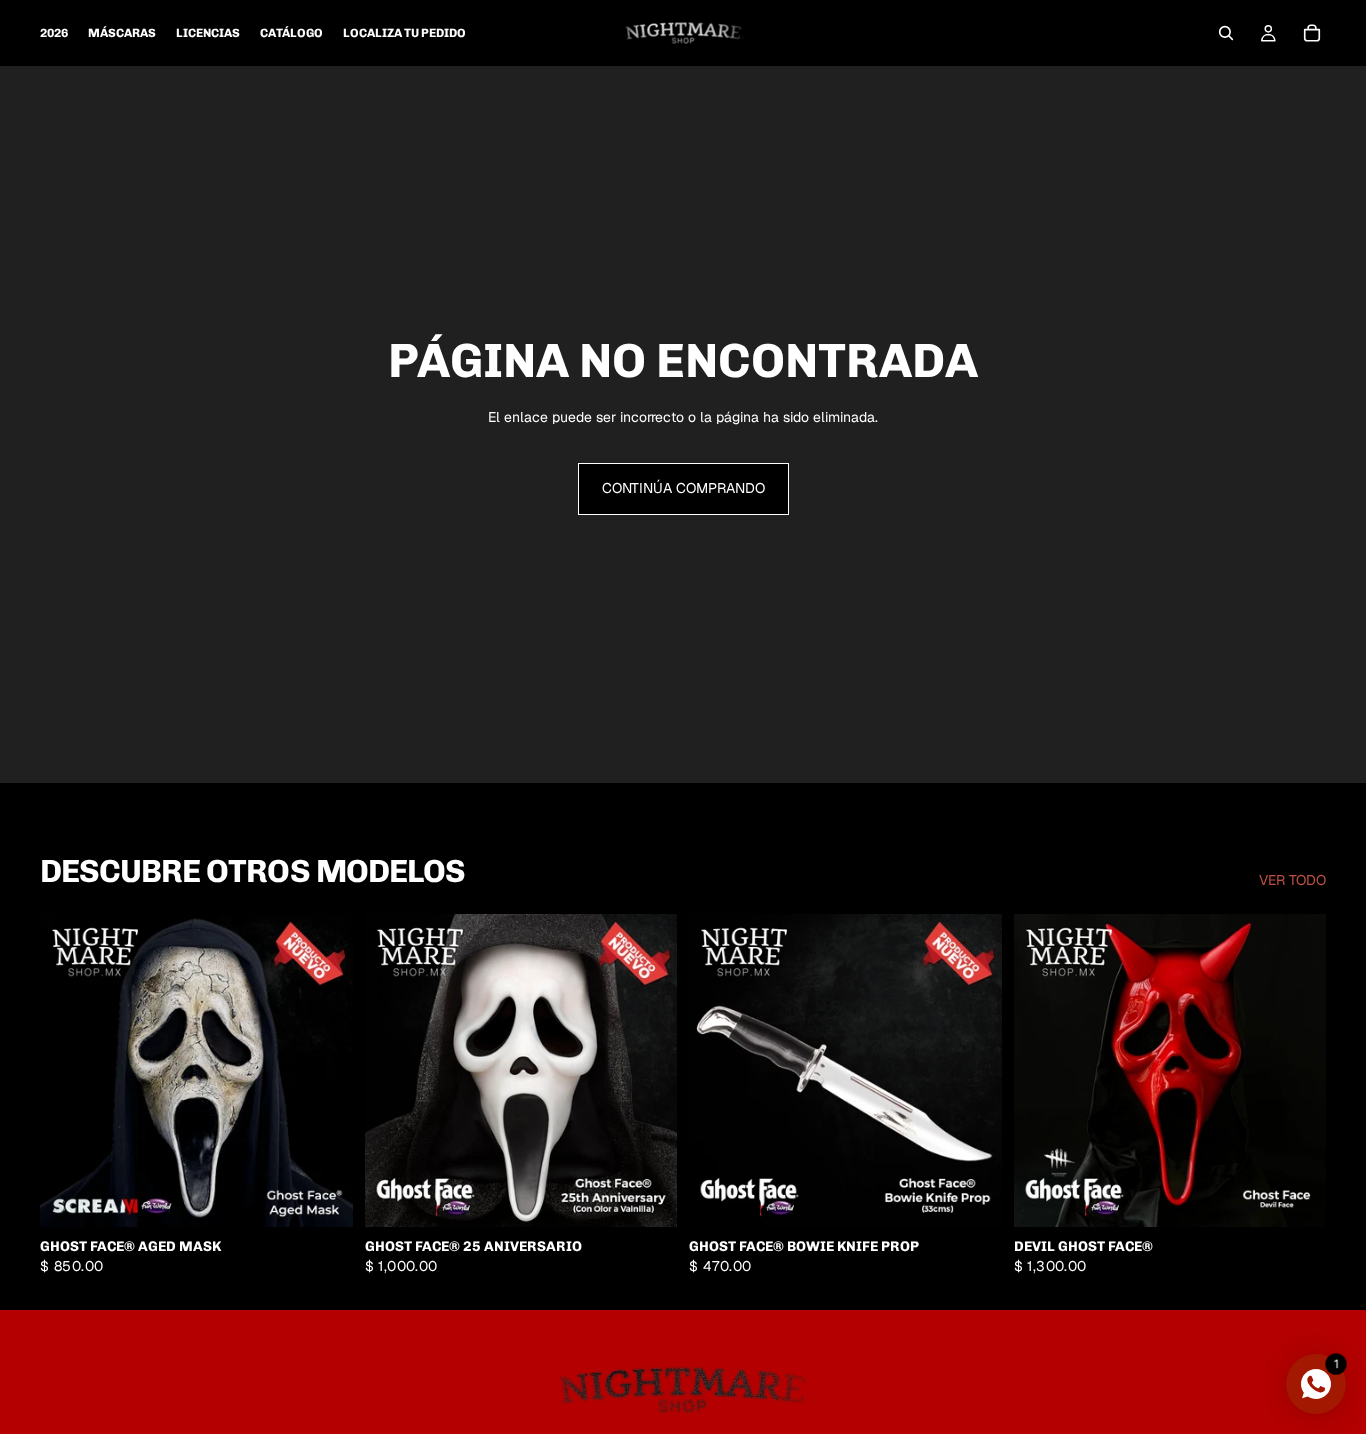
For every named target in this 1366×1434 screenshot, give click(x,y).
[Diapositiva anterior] (1044, 1071)
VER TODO (1292, 880)
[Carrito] (1312, 33)
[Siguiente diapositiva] (1296, 1071)
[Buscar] (1226, 33)
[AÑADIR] (322, 1196)
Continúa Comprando (683, 488)
